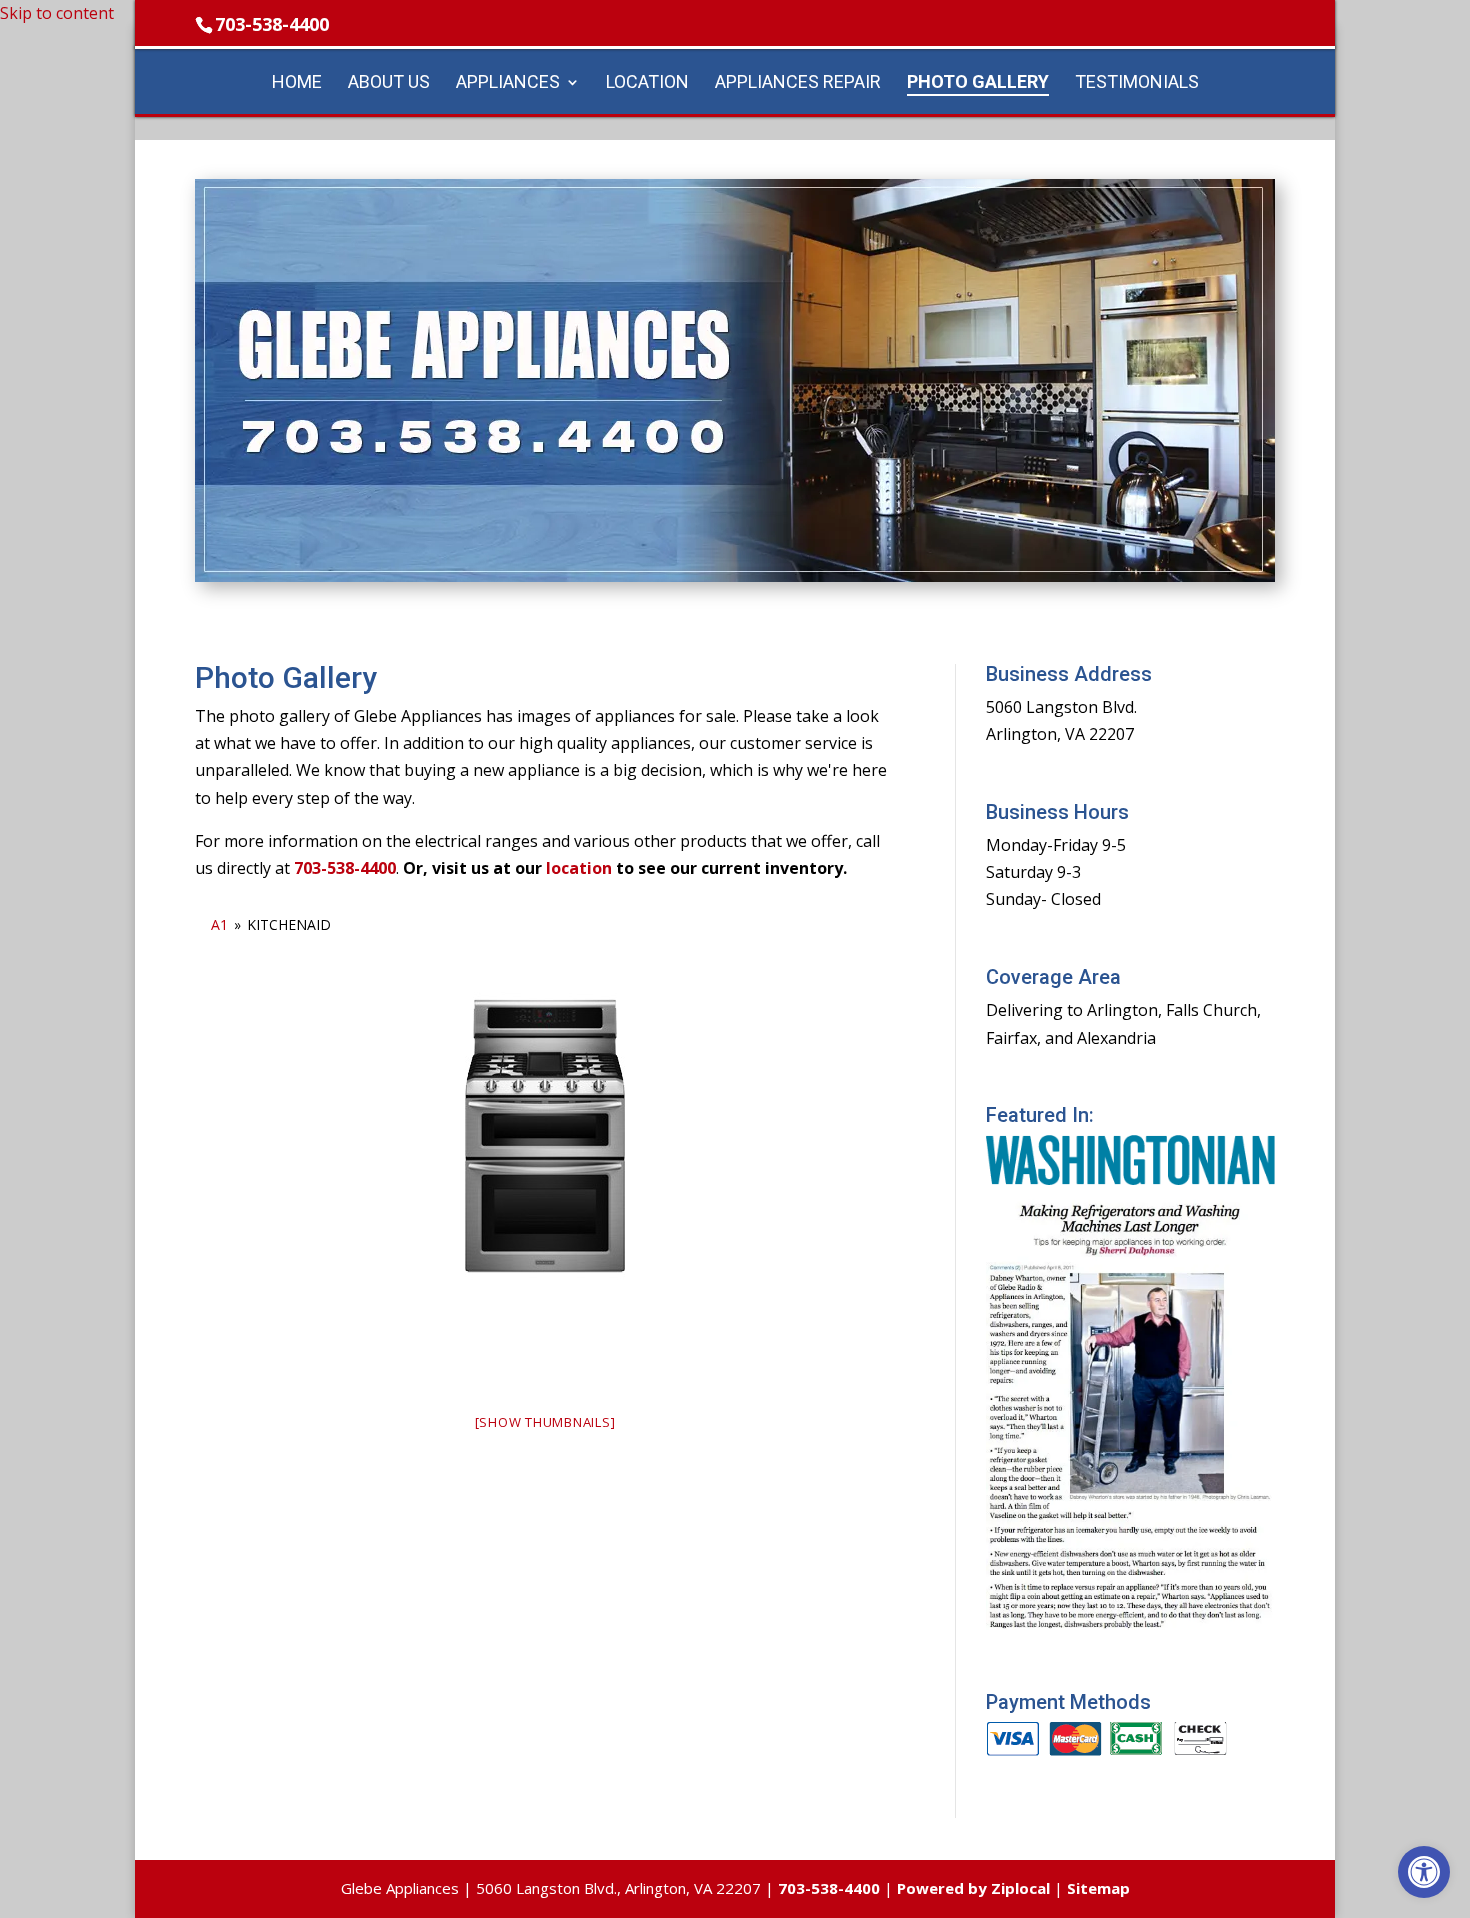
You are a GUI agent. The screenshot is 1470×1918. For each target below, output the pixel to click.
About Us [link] (389, 83)
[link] (1424, 1872)
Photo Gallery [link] (978, 83)
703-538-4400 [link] (272, 24)
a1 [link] (219, 924)
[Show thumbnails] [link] (545, 1422)
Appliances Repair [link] (798, 83)
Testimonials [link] (1137, 83)
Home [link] (297, 83)
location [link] (579, 868)
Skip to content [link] (57, 13)
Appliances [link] (508, 83)
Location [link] (647, 83)
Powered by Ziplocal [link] (973, 1888)
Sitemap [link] (1098, 1888)
